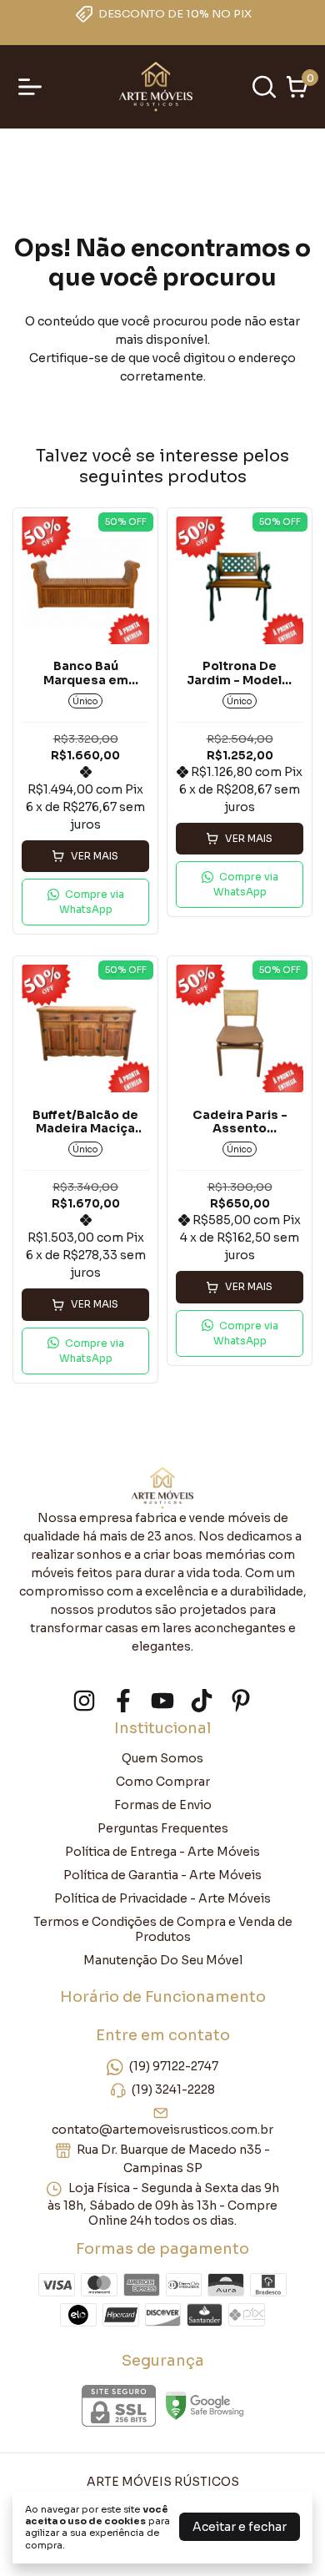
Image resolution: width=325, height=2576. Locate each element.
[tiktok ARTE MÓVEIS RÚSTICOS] (202, 1701)
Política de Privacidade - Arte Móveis (162, 1898)
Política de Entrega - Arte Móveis (162, 1852)
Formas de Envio (163, 1805)
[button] (85, 902)
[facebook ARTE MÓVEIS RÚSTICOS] (123, 1701)
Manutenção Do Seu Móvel (163, 1960)
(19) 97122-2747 (174, 2067)
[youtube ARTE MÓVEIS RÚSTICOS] (162, 1701)
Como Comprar (163, 1782)
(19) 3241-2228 (173, 2090)
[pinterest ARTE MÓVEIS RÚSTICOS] (241, 1701)
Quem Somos (162, 1758)
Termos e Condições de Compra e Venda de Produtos (163, 1929)
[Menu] (33, 87)
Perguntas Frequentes (163, 1828)
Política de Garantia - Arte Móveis (162, 1875)
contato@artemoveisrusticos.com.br (162, 2130)
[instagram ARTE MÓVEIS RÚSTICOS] (84, 1701)
